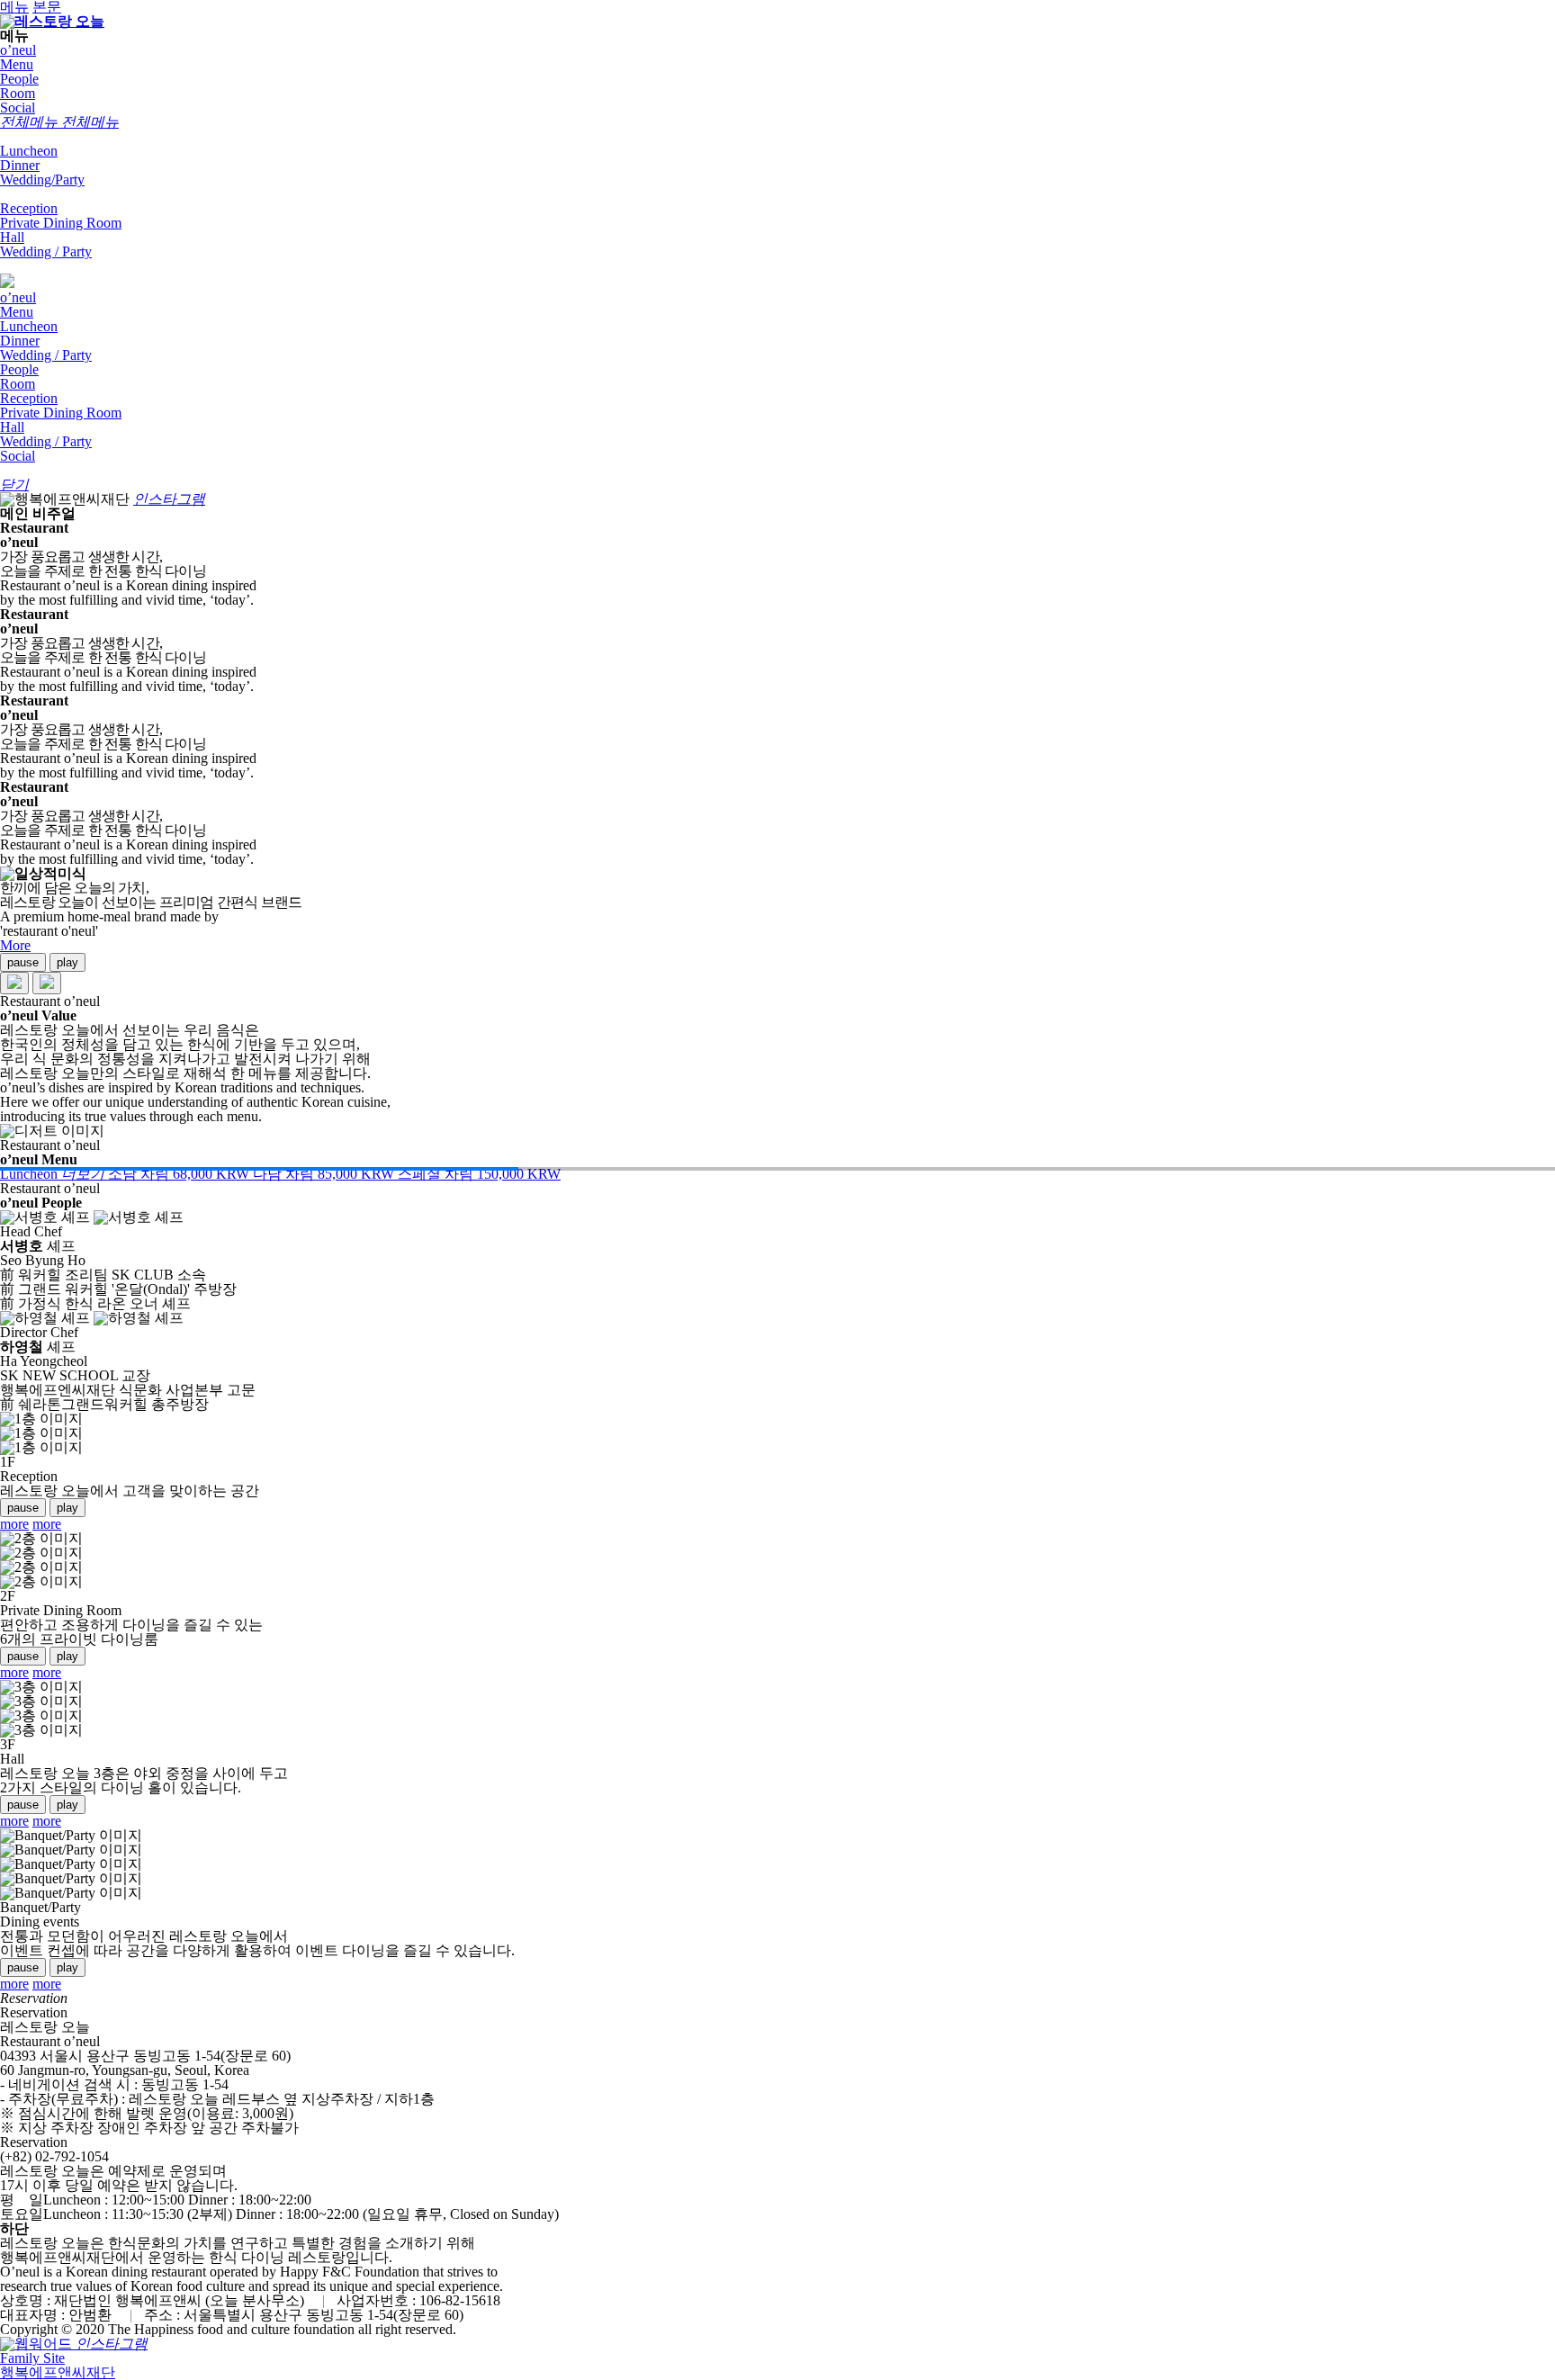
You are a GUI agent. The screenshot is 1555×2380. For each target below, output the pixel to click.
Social (18, 108)
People (19, 79)
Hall (12, 237)
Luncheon (29, 151)
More (15, 945)
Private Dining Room (61, 223)
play (67, 962)
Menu (17, 64)
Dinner (20, 165)
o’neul (18, 50)
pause (23, 962)
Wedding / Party (46, 251)
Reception (29, 208)
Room (18, 93)
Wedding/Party (42, 180)
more (14, 1524)
